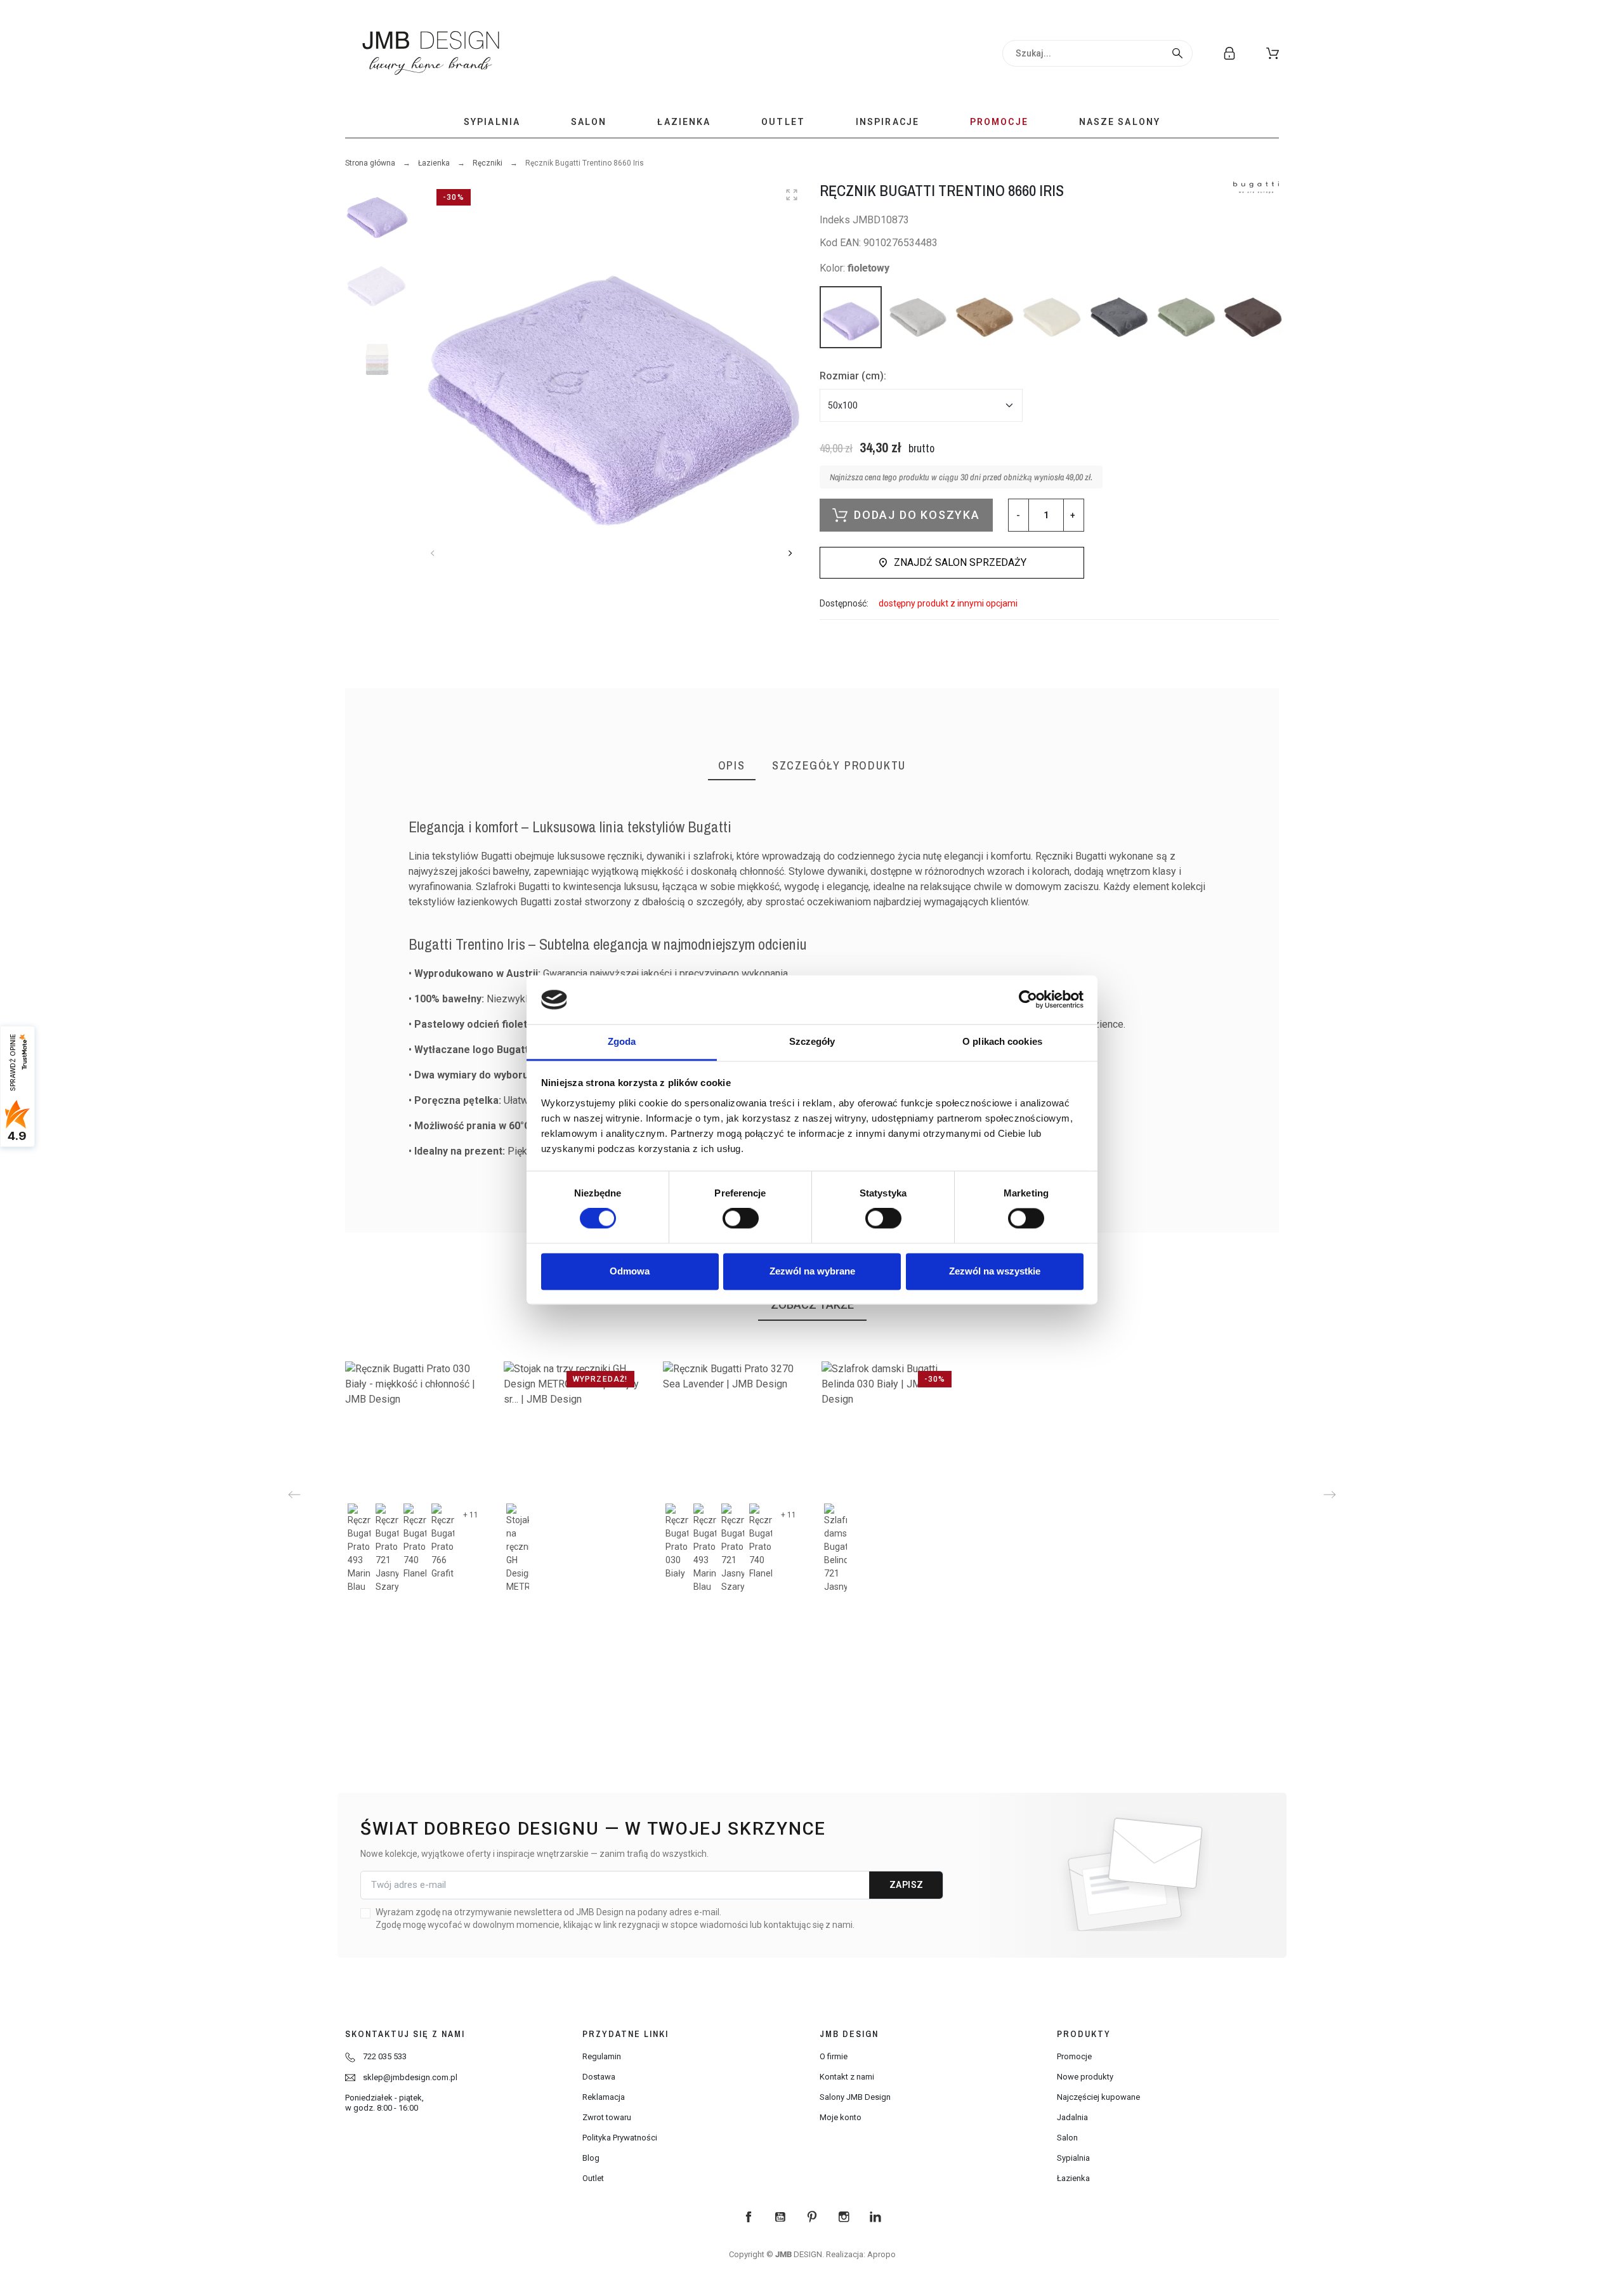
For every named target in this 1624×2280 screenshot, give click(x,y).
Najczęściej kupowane (1098, 2097)
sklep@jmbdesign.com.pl (410, 2077)
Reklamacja (604, 2097)
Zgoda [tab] (622, 1041)
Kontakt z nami (847, 2077)
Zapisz (907, 1885)
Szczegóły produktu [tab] (839, 765)
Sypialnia (1073, 2158)
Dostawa (599, 2077)
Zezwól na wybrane (812, 1271)
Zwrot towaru (607, 2117)
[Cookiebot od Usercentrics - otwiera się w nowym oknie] (1028, 1000)
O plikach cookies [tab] (1002, 1041)
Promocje (1074, 2056)
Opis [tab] (732, 765)
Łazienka (434, 163)
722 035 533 (385, 2056)
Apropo (881, 2254)
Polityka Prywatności (620, 2138)
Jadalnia (1072, 2117)
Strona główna (370, 163)
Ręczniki (488, 163)
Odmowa (630, 1271)
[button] (1273, 53)
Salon (1067, 2138)
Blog (591, 2158)
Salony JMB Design (855, 2097)
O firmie (834, 2056)
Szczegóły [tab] (812, 1041)
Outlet (593, 2178)
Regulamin (602, 2056)
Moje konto (841, 2117)
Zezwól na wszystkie (995, 1271)
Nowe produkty (1085, 2077)
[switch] (741, 1219)
